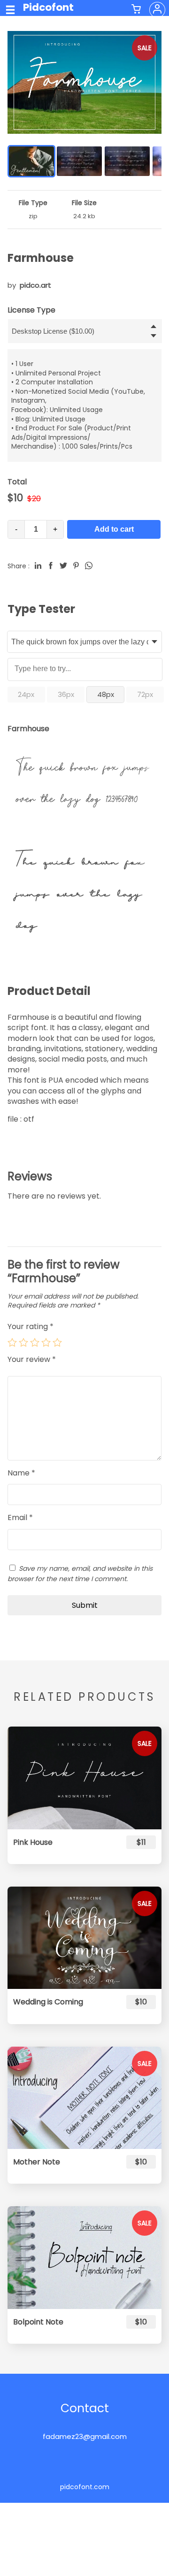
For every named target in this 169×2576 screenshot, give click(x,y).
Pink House (33, 1842)
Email (20, 1518)
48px (106, 694)
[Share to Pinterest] (76, 566)
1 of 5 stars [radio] (12, 1342)
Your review (32, 1360)
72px (145, 694)
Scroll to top (161, 2556)
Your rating (31, 1326)
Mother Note (37, 2162)
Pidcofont (48, 7)
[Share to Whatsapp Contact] (89, 566)
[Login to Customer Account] (157, 10)
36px (66, 694)
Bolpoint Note (38, 2322)
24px (26, 694)
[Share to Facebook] (51, 566)
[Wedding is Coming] (84, 1938)
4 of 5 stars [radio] (46, 1342)
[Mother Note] (84, 2098)
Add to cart (114, 529)
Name (21, 1473)
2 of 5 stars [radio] (23, 1342)
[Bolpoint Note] (84, 2257)
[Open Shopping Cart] (136, 10)
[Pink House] (84, 1778)
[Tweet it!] (63, 566)
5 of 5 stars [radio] (57, 1342)
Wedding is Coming (48, 2002)
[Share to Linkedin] (38, 566)
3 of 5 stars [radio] (35, 1342)
